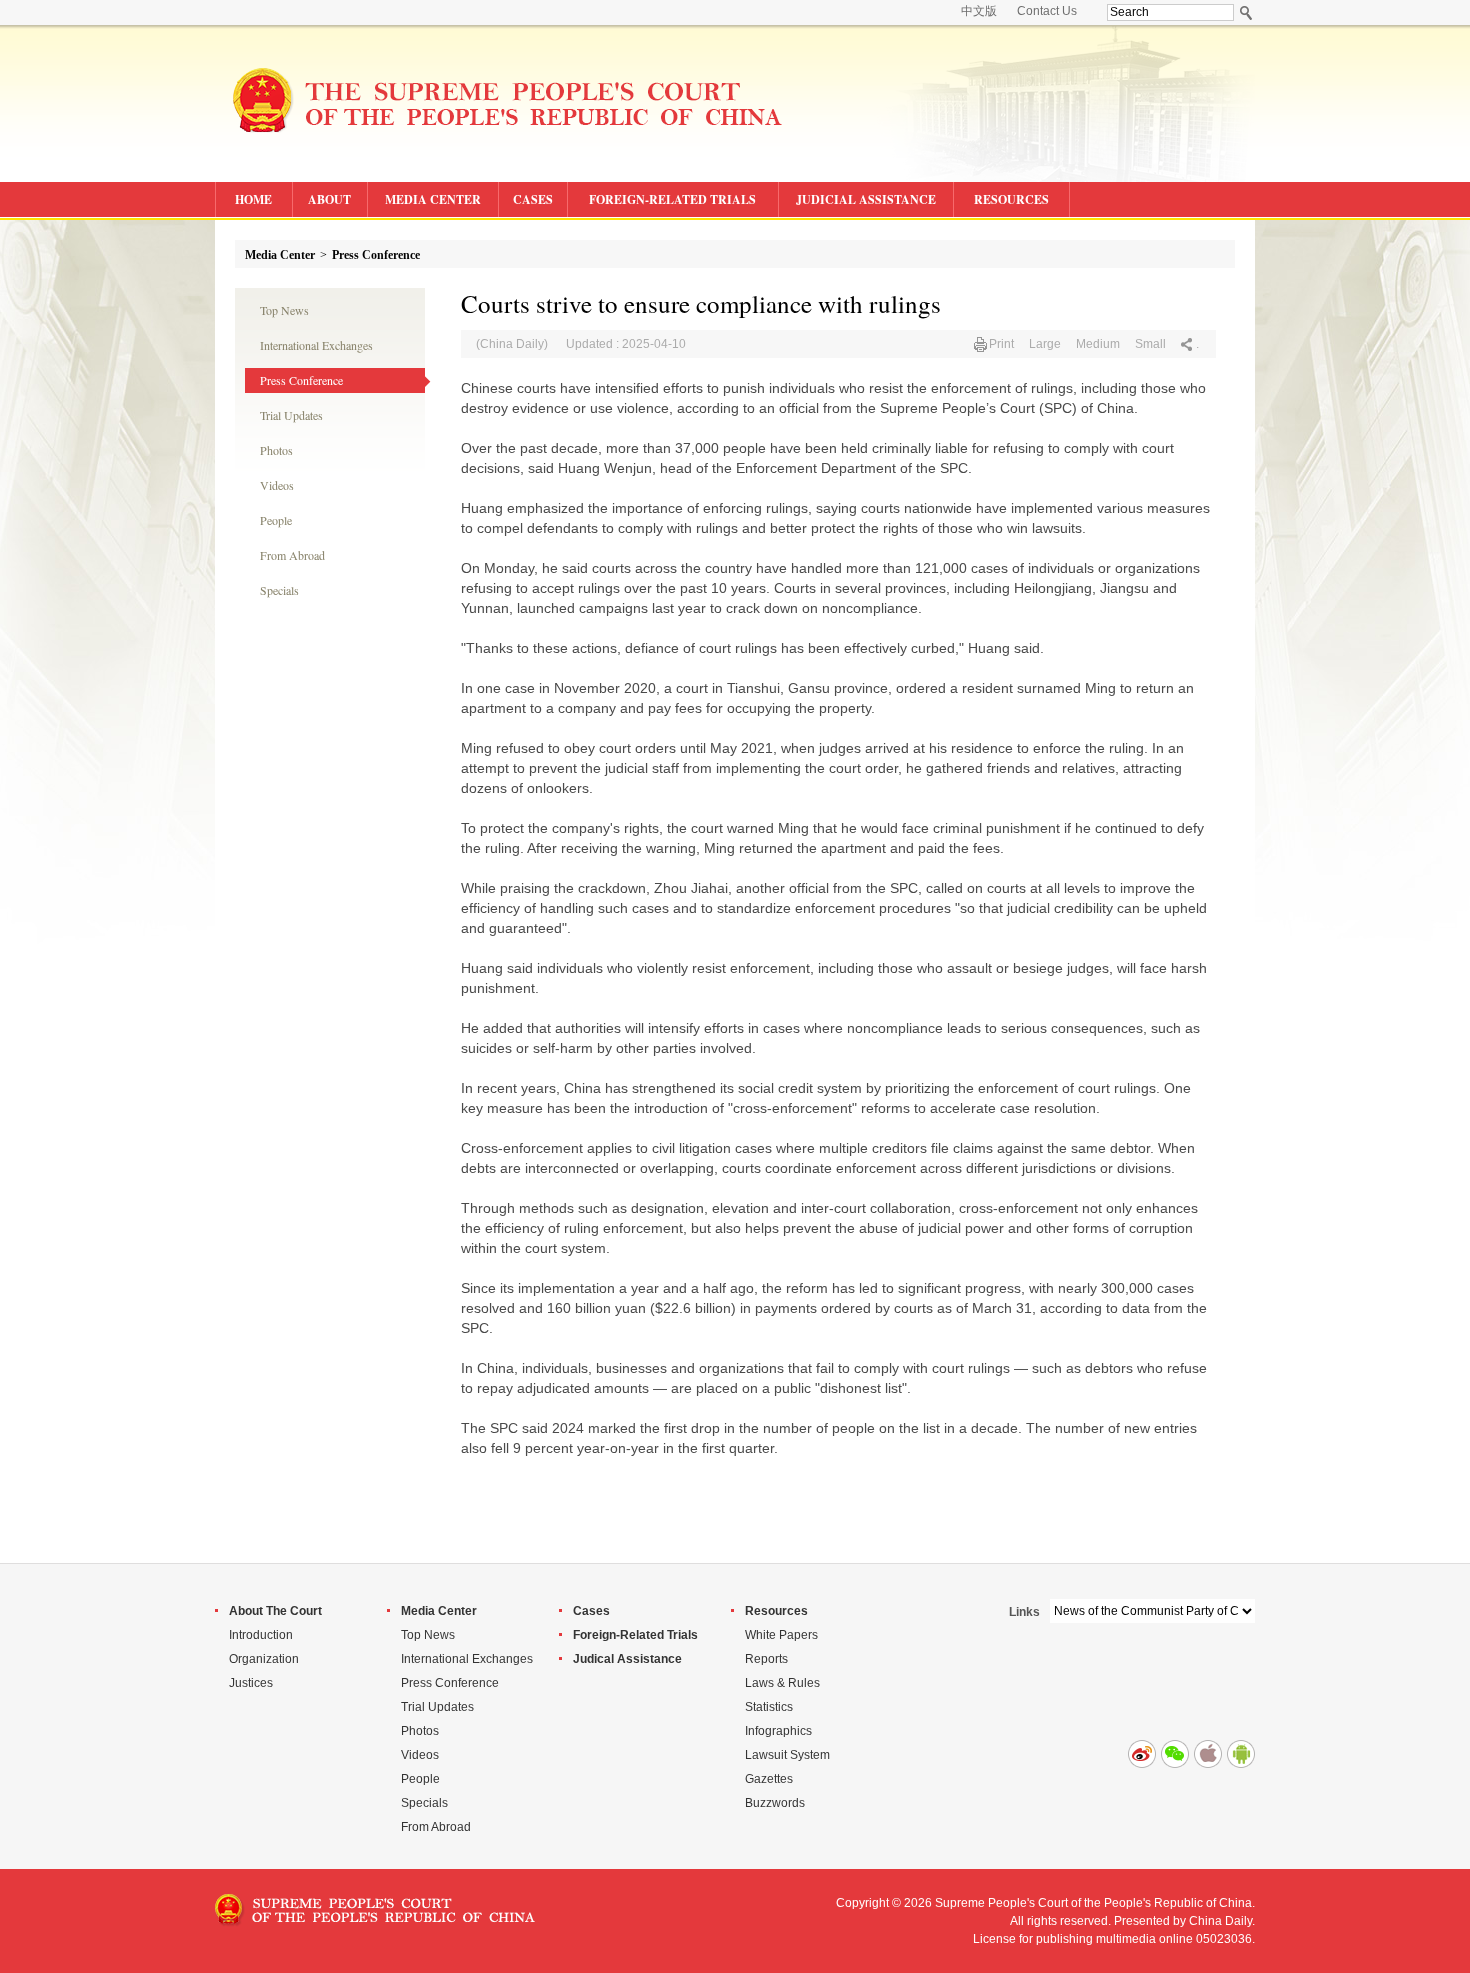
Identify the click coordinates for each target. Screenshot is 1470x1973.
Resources (776, 1611)
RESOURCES (1011, 199)
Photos (276, 450)
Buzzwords (775, 1803)
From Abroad (292, 555)
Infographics (778, 1731)
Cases (591, 1611)
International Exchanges (316, 345)
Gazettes (769, 1779)
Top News (284, 310)
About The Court (275, 1611)
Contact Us (1047, 11)
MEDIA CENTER (433, 199)
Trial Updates (291, 415)
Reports (766, 1659)
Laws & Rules (782, 1683)
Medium (1098, 344)
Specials (279, 590)
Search (1246, 12)
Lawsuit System (787, 1755)
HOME (253, 199)
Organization (264, 1659)
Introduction (261, 1635)
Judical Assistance (627, 1659)
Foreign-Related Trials (635, 1635)
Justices (251, 1683)
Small (1150, 344)
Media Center (280, 255)
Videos (277, 485)
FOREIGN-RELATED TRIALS (672, 199)
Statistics (769, 1707)
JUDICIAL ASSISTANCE (866, 199)
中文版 (979, 11)
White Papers (781, 1635)
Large (1045, 344)
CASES (533, 199)
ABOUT (329, 199)
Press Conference (376, 255)
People (276, 520)
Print (1001, 344)
